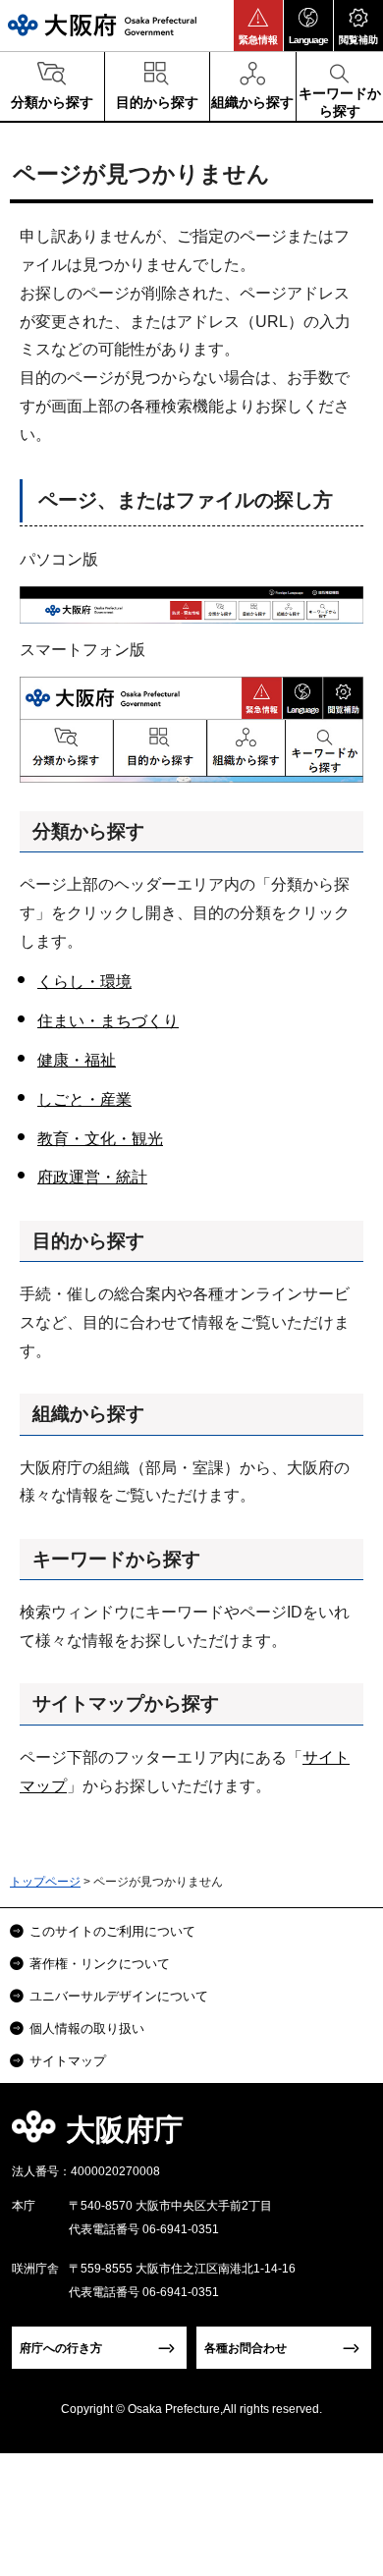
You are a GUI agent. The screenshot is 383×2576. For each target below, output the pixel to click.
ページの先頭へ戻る (345, 2136)
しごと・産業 (84, 1099)
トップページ (45, 1882)
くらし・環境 (84, 982)
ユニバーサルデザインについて (119, 1996)
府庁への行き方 (61, 2348)
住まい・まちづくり (108, 1021)
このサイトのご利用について (112, 1931)
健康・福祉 (77, 1060)
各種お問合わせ (246, 2348)
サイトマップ (68, 2061)
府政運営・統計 (92, 1177)
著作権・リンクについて (100, 1964)
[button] (258, 26)
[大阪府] (102, 25)
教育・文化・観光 (100, 1139)
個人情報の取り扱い (87, 2028)
